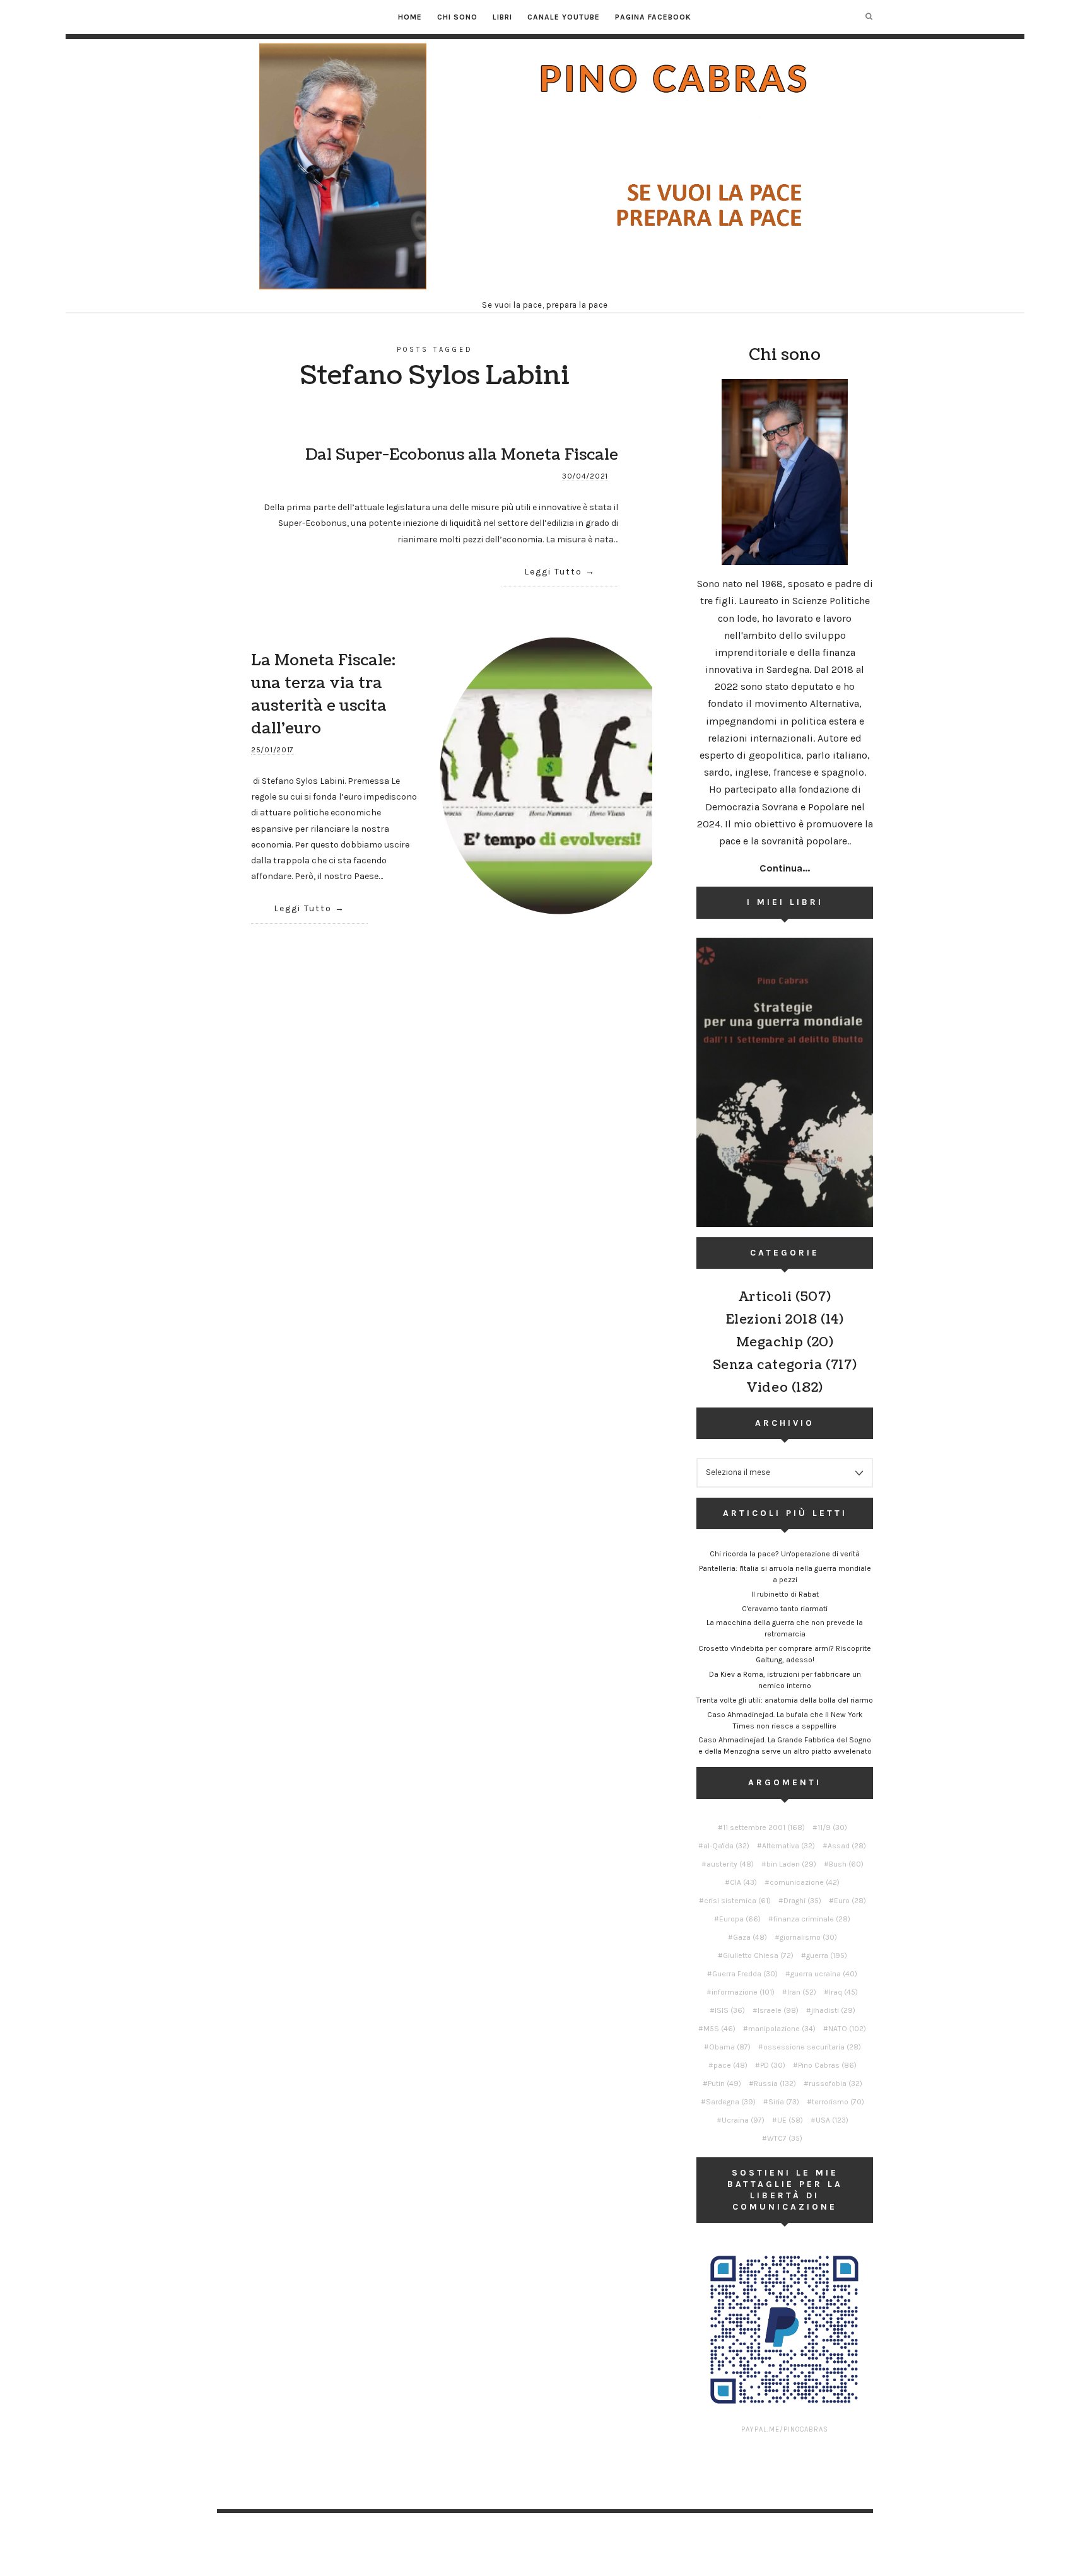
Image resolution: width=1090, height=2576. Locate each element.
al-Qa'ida (726, 1846)
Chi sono (457, 17)
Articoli (765, 1297)
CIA (743, 1882)
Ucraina (743, 2120)
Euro (850, 1901)
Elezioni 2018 (772, 1320)
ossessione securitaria (812, 2047)
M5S (719, 2029)
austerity (730, 1864)
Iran (802, 1992)
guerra (827, 1955)
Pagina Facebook (653, 17)
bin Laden (791, 1864)
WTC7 (785, 2138)
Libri (502, 17)
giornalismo (808, 1937)
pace (730, 2065)
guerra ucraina (824, 1974)
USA (832, 2120)
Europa (740, 1919)
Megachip (770, 1343)
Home (410, 17)
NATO (847, 2029)
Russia (775, 2084)
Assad (847, 1846)
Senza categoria (768, 1365)
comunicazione (805, 1882)
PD (773, 2065)
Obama (730, 2047)
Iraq (843, 1992)
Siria (784, 2102)
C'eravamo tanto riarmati (785, 1609)
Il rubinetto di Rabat (785, 1594)
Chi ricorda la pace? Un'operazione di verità (785, 1554)
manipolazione (782, 2029)
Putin (724, 2084)
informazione (743, 1992)
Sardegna (731, 2102)
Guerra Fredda (745, 1974)
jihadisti (833, 2010)
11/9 (832, 1827)
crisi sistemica (737, 1901)
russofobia (835, 2084)
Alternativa (788, 1846)
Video (767, 1388)
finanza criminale (812, 1919)
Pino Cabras (827, 2065)
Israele (778, 2010)
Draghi (802, 1901)
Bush (846, 1864)
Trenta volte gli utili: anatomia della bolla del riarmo (785, 1700)
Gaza (750, 1937)
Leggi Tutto (553, 572)
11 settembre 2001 (764, 1827)
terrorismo (838, 2102)
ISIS (730, 2010)
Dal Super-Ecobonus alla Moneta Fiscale (462, 455)
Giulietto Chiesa (758, 1955)
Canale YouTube (564, 17)
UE (790, 2120)
